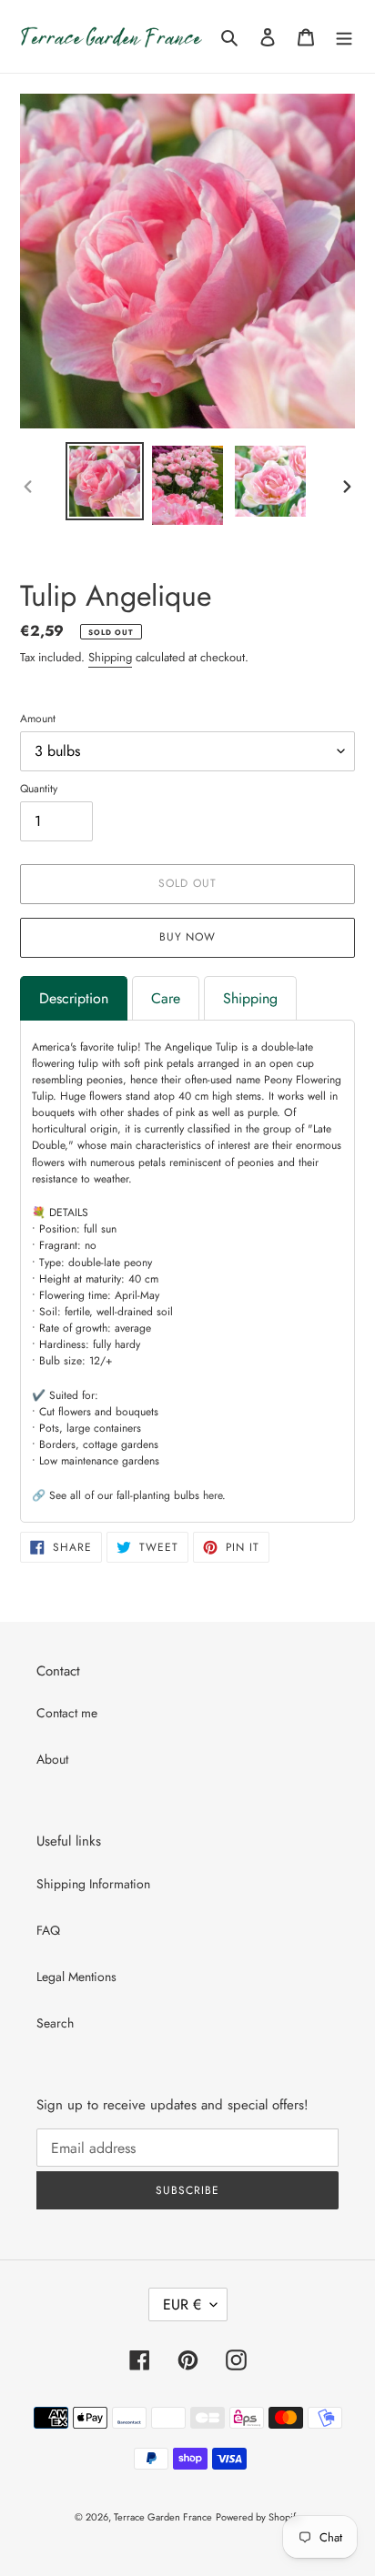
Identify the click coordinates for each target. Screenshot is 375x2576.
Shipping (110, 657)
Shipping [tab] (250, 998)
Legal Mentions (76, 1977)
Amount (38, 719)
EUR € (182, 2304)
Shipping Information (93, 1884)
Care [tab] (166, 998)
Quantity (39, 789)
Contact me (67, 1713)
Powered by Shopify (258, 2517)
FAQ (48, 1930)
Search (55, 2023)
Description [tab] (74, 998)
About (52, 1759)
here (213, 1495)
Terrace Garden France (163, 2517)
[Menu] (344, 36)
